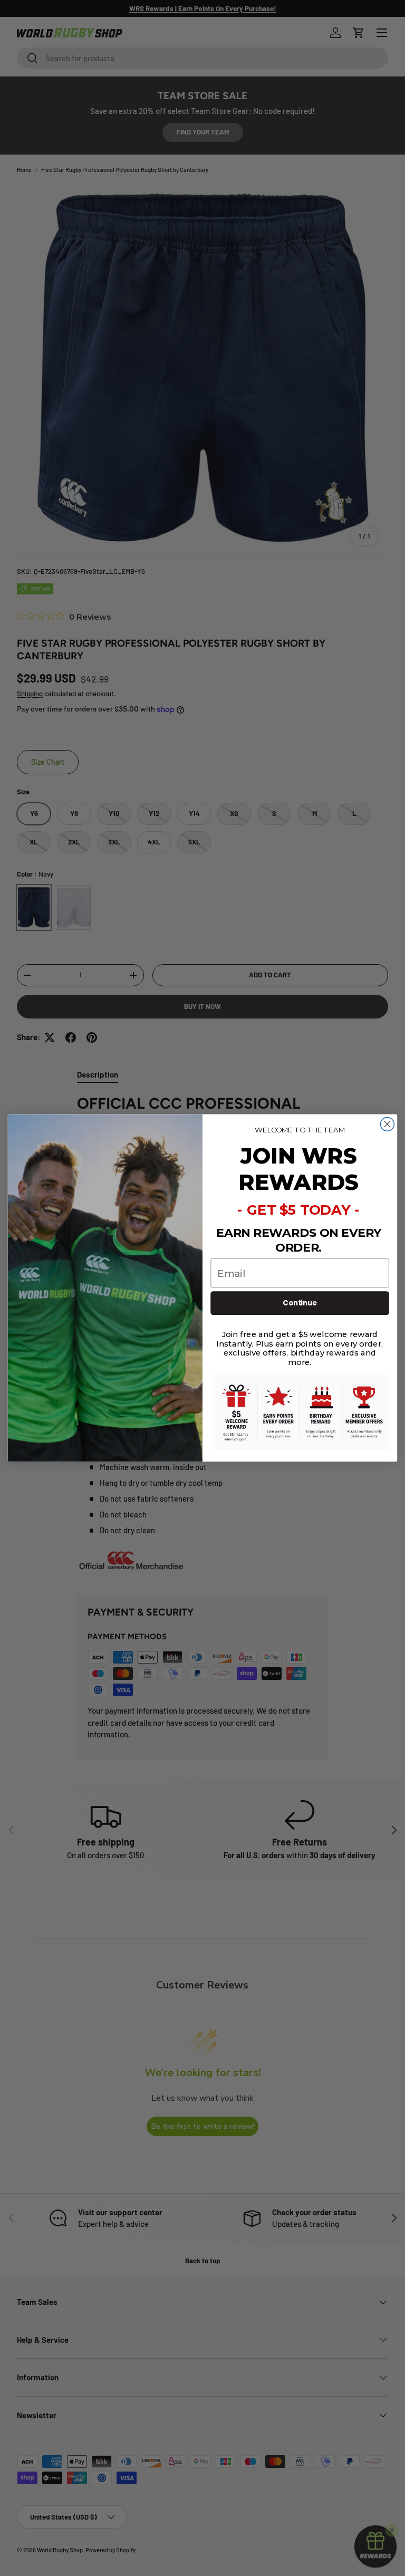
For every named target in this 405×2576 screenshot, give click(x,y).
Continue (300, 1303)
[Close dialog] (387, 1124)
